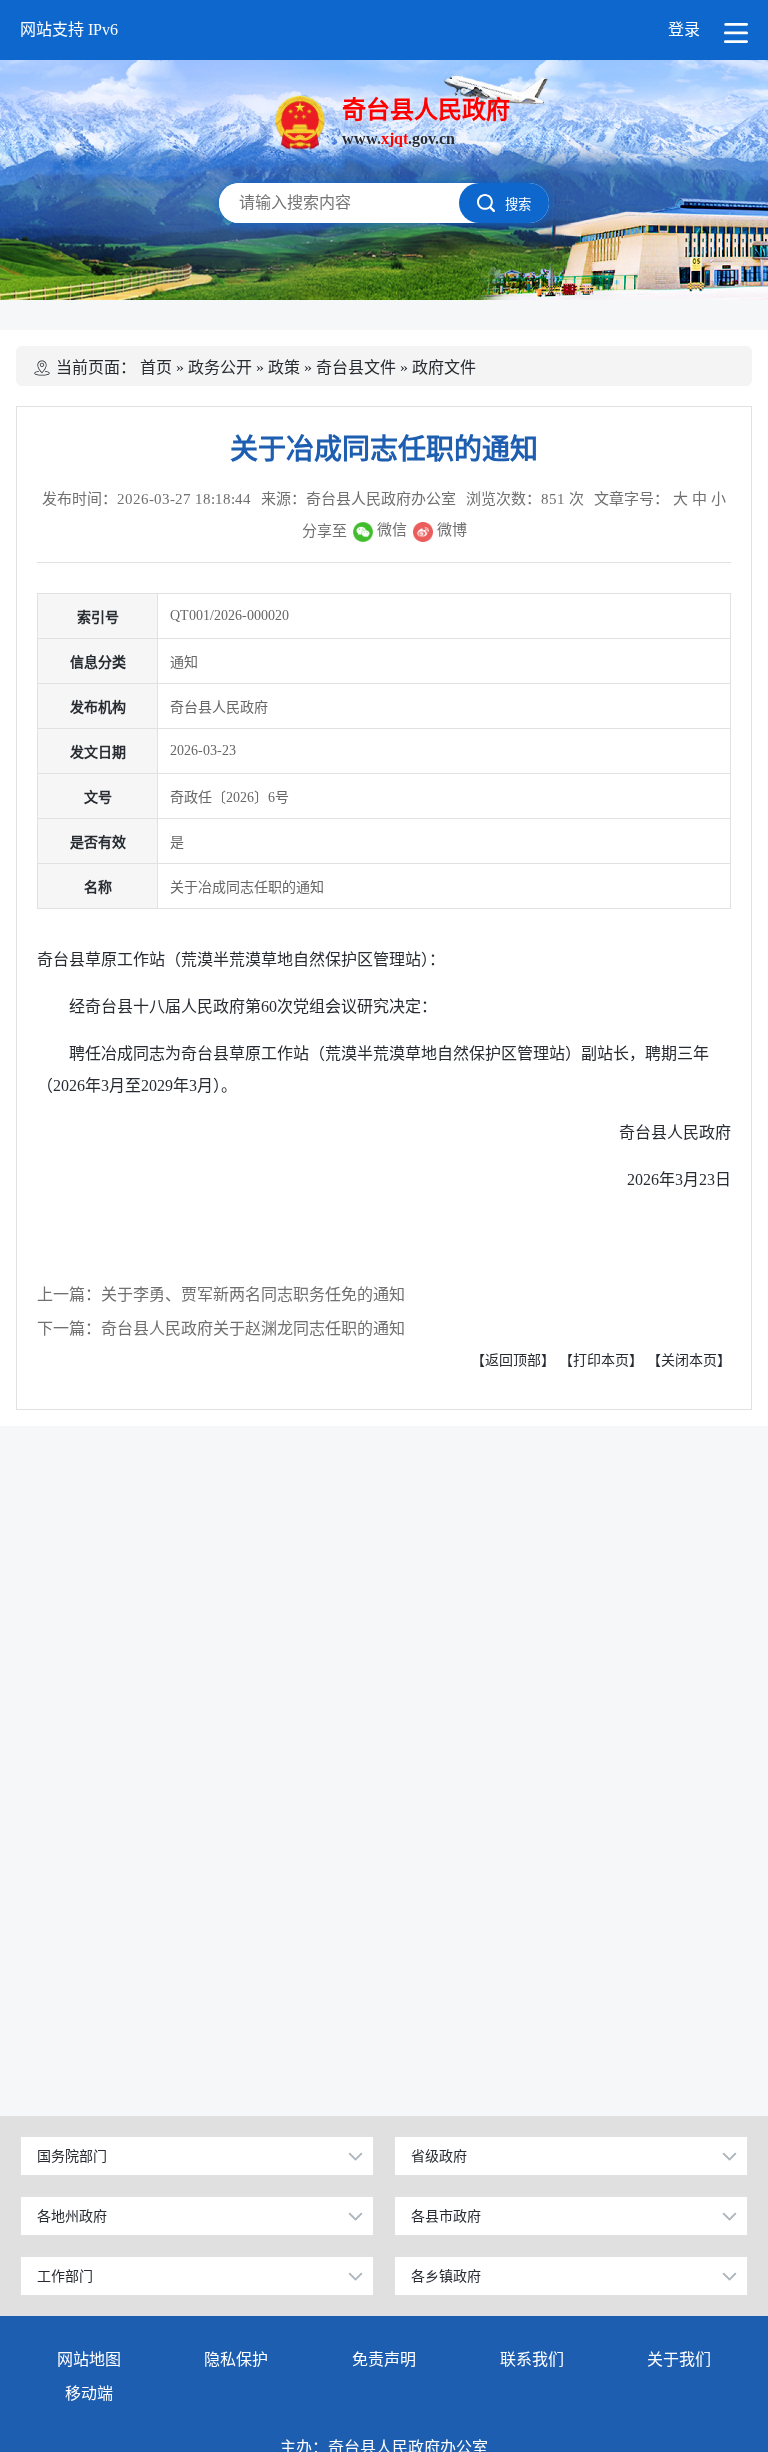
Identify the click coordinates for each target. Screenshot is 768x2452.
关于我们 (679, 2359)
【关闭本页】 (689, 1360)
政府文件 (444, 367)
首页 (156, 367)
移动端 (89, 2393)
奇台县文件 (356, 367)
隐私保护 (236, 2359)
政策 (284, 367)
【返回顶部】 (513, 1360)
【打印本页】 (601, 1360)
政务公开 (220, 367)
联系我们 (532, 2359)
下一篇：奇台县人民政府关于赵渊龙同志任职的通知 (221, 1328)
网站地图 (89, 2359)
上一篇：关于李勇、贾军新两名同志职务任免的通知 (221, 1294)
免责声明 (384, 2359)
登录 (684, 29)
